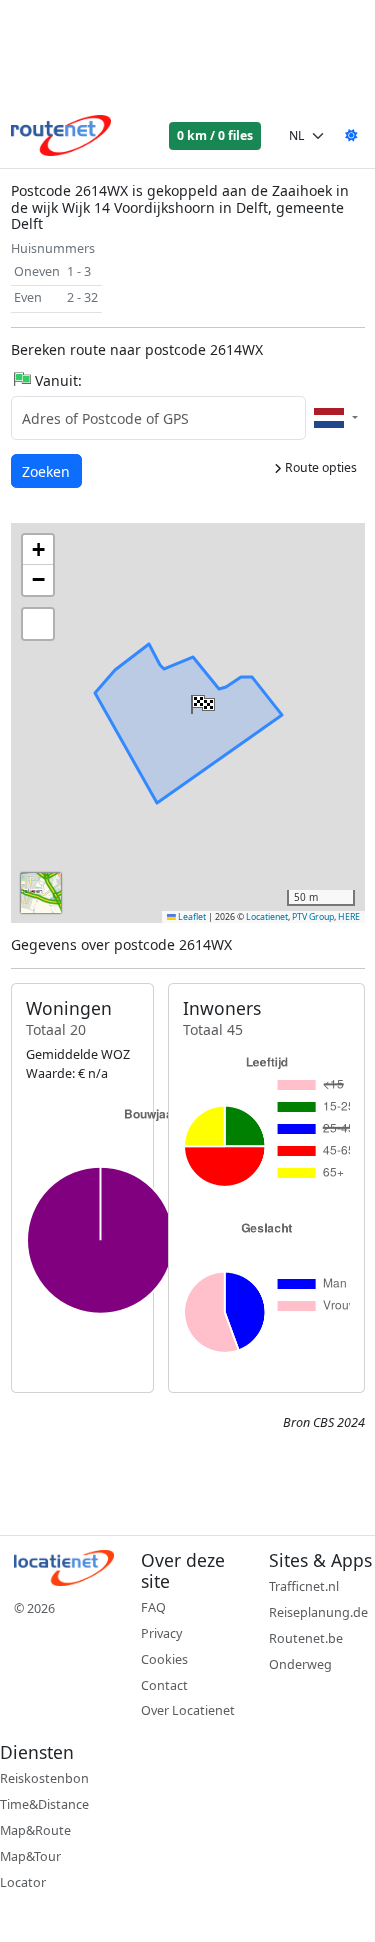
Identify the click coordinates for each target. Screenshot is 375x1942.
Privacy (161, 1633)
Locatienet (267, 917)
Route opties (319, 467)
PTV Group (313, 917)
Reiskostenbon (44, 1778)
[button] (201, 700)
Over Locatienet (188, 1710)
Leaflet (191, 917)
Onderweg (300, 1664)
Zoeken (47, 471)
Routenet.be (306, 1638)
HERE (349, 917)
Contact (164, 1685)
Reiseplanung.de (318, 1612)
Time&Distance (44, 1804)
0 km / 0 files (215, 135)
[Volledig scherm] (38, 624)
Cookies (164, 1659)
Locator (23, 1882)
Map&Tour (30, 1856)
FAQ (153, 1607)
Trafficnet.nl (304, 1586)
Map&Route (35, 1830)
